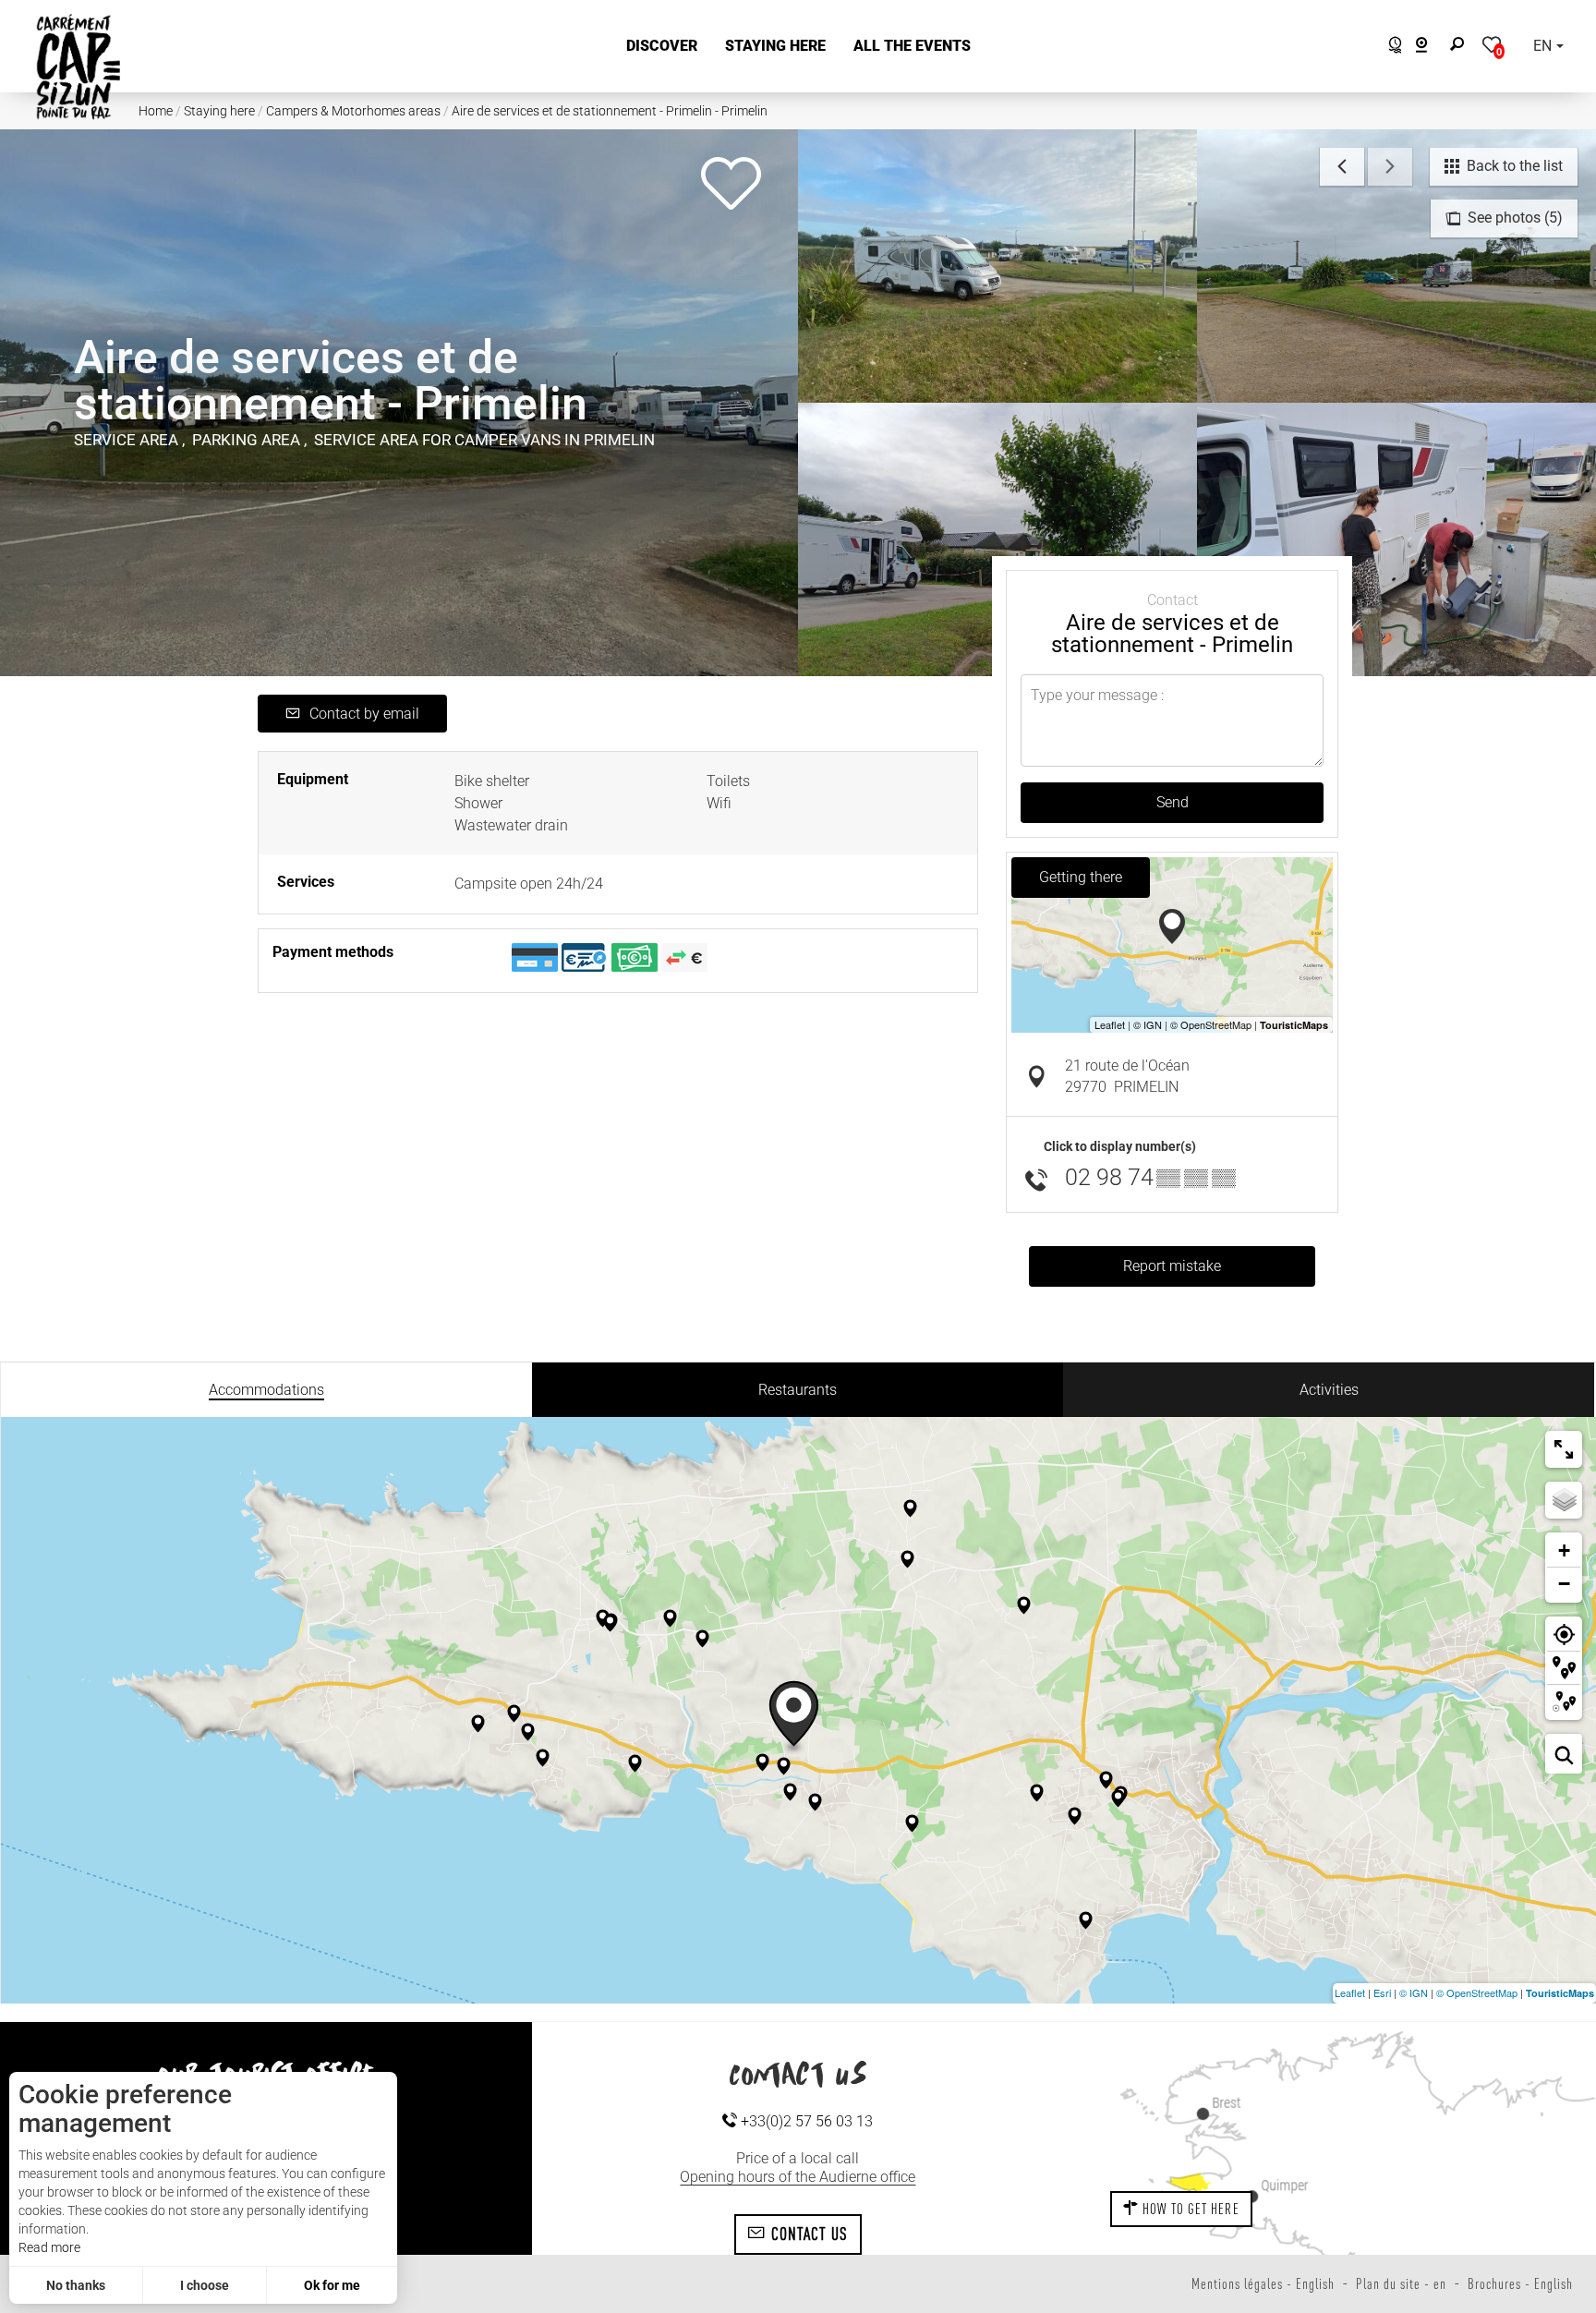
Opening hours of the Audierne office (798, 2177)
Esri (1382, 1992)
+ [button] (1564, 1550)
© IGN (1414, 1992)
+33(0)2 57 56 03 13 (805, 2121)
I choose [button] (205, 2285)
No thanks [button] (76, 2285)
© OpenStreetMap (1477, 1992)
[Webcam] (1431, 48)
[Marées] (1390, 48)
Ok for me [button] (332, 2285)
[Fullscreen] (1564, 1449)
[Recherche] (1461, 46)
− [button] (1564, 1584)
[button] (662, 46)
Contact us (807, 2234)
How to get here (1189, 2209)
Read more (49, 2247)
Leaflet (1350, 1992)
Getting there (1081, 877)
